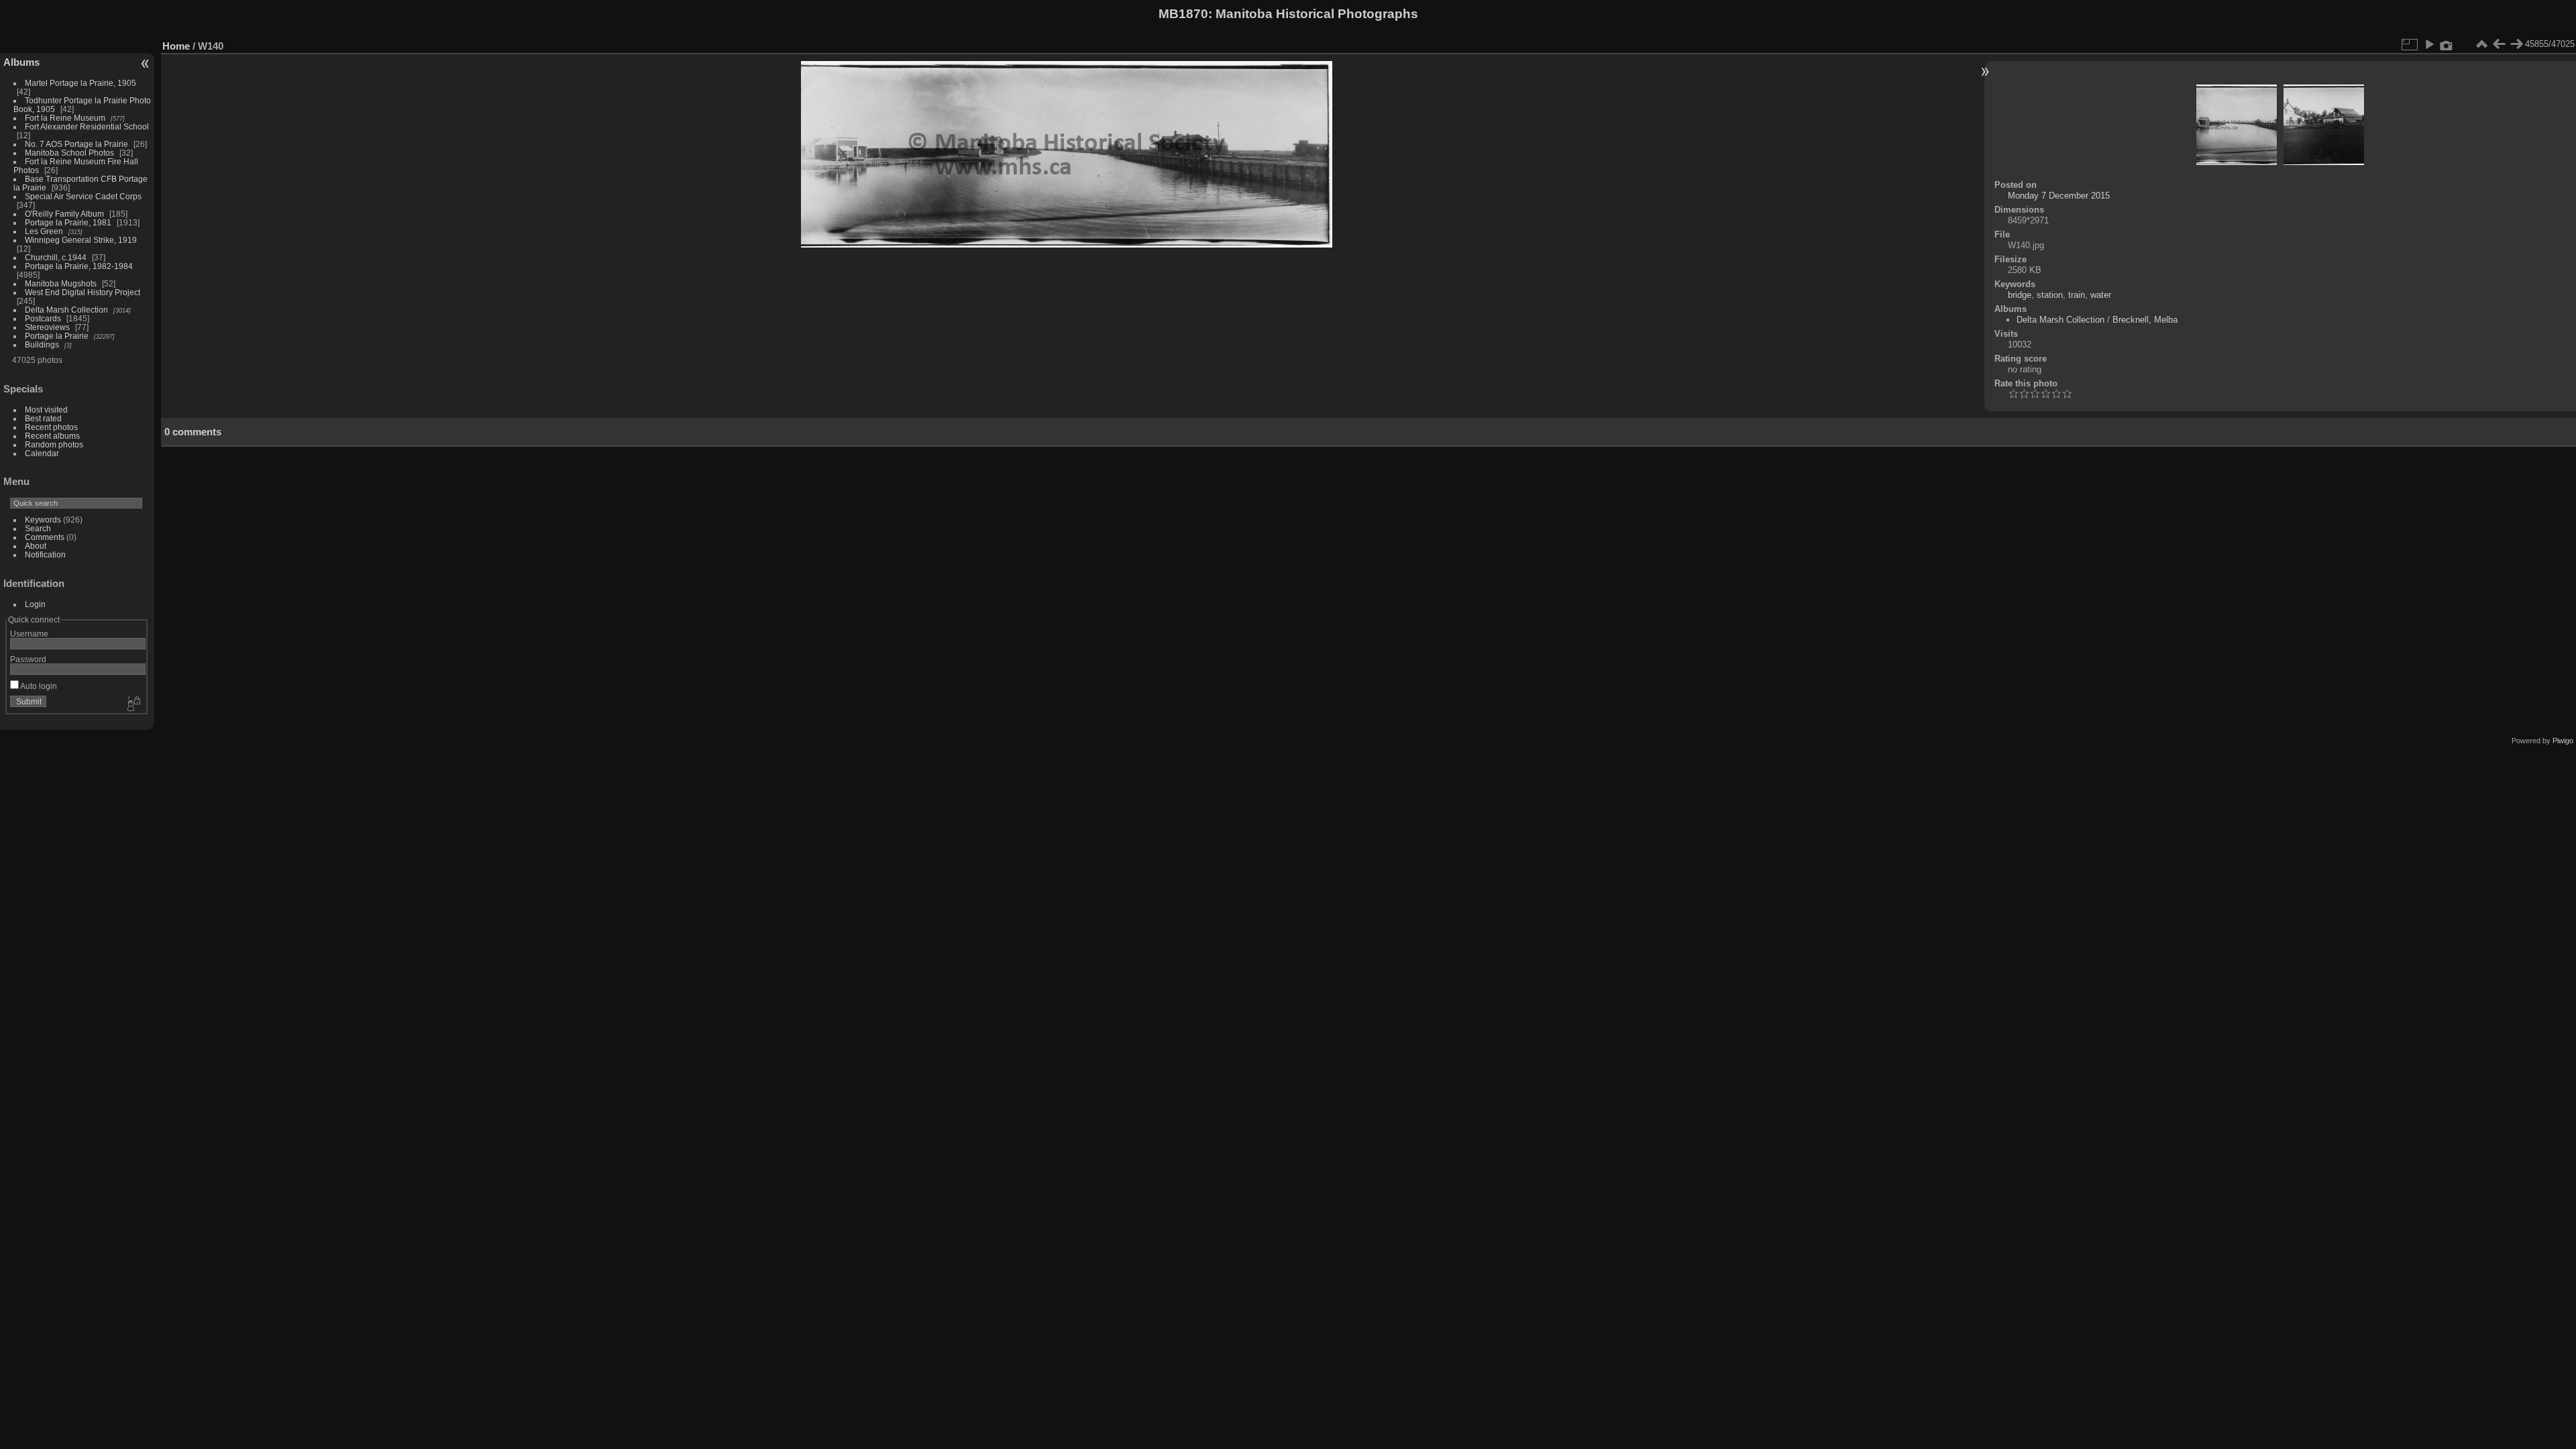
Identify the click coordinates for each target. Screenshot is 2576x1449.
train (2077, 295)
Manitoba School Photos (69, 153)
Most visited (46, 410)
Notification (45, 554)
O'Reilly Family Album (64, 214)
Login (35, 604)
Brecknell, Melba (2145, 320)
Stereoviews (47, 327)
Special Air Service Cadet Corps (83, 196)
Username (29, 634)
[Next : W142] (2516, 44)
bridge (2020, 295)
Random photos (54, 444)
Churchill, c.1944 (56, 257)
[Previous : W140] (2499, 44)
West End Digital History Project (83, 292)
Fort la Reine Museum (65, 118)
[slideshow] (2429, 44)
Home (176, 46)
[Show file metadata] (2447, 44)
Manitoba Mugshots (61, 283)
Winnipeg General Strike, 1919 (81, 240)
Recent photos (51, 427)
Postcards (43, 318)
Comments (45, 537)
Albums (21, 62)
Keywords (43, 520)
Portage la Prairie (57, 336)
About (36, 546)
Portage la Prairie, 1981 (68, 222)
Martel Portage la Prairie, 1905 (80, 83)
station (2050, 295)
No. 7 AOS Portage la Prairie (76, 144)
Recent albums (52, 436)
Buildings (42, 344)
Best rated (43, 418)
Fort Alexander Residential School (87, 126)
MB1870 (1183, 14)
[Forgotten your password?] (133, 704)
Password (28, 659)
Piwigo (2563, 741)
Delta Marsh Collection (66, 310)
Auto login (38, 686)
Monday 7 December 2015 (2059, 196)
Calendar (42, 453)
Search (38, 528)
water (2101, 295)
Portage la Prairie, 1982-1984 (79, 266)
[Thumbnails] (2481, 44)
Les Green (44, 231)
